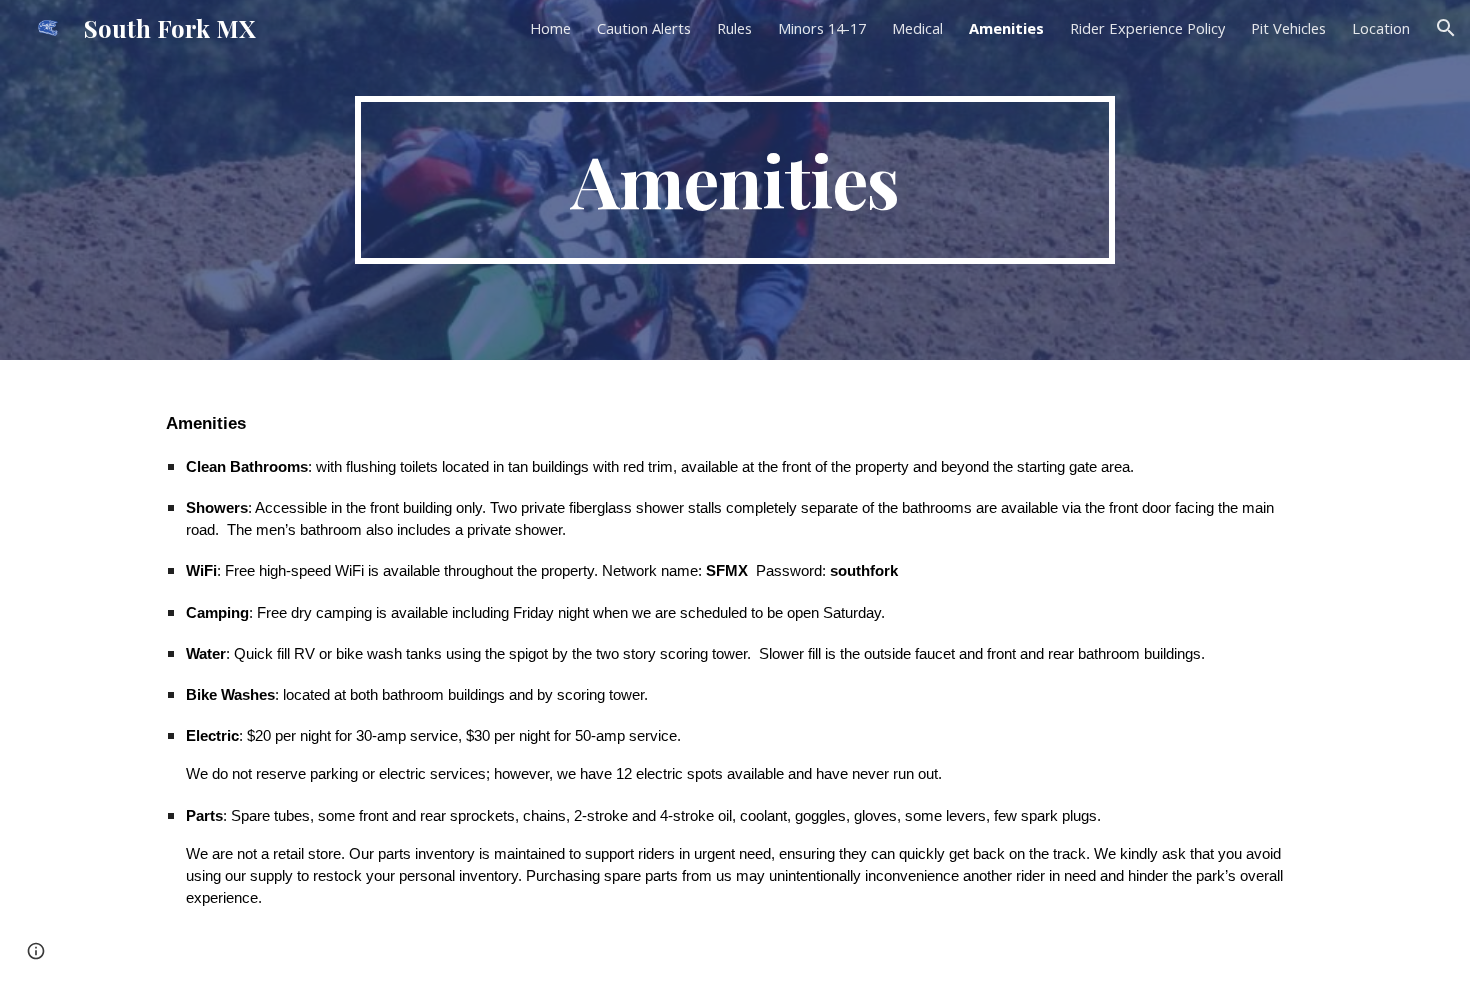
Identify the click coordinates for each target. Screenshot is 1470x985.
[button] (1446, 28)
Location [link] (1381, 28)
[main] (735, 180)
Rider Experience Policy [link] (1147, 28)
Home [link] (550, 28)
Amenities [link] (1006, 28)
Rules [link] (734, 28)
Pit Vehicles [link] (1288, 28)
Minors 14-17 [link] (822, 28)
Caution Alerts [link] (644, 28)
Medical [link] (917, 28)
